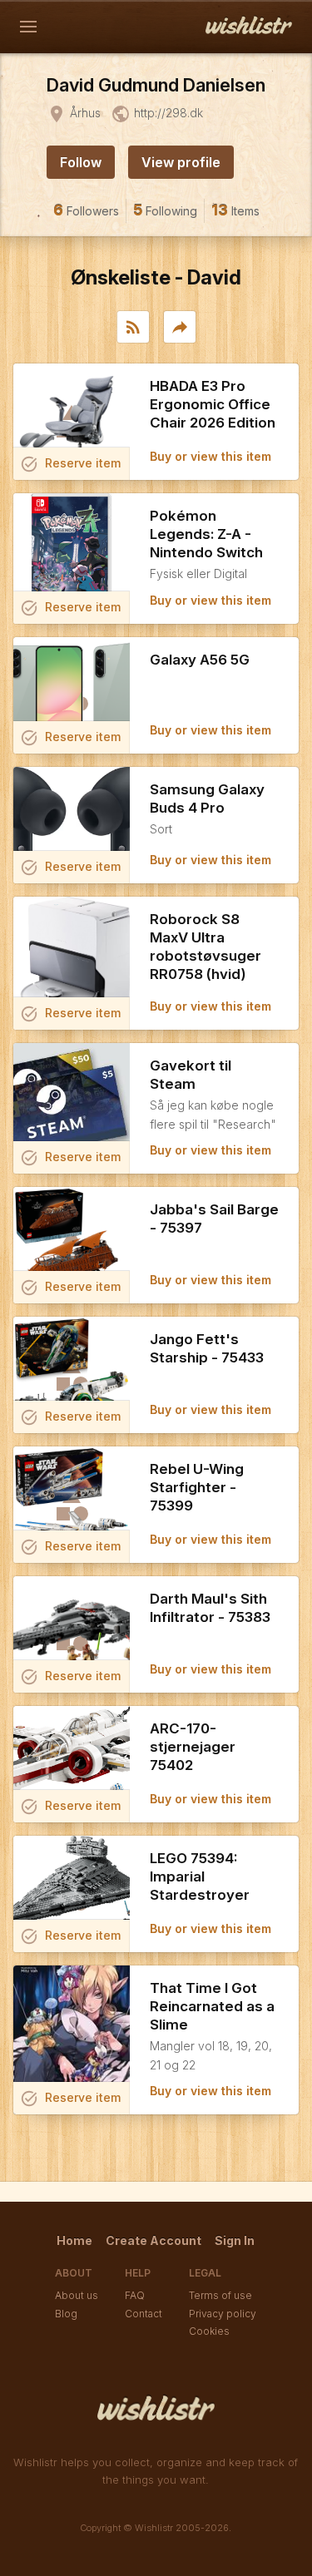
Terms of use (220, 2295)
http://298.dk (168, 113)
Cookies (209, 2331)
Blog (66, 2314)
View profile (181, 162)
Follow (81, 162)
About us (77, 2295)
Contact (144, 2314)
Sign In (235, 2240)
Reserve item (70, 464)
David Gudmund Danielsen (156, 85)
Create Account (154, 2240)
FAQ (135, 2295)
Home (74, 2240)
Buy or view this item (210, 456)
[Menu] (28, 27)
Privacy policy (223, 2314)
